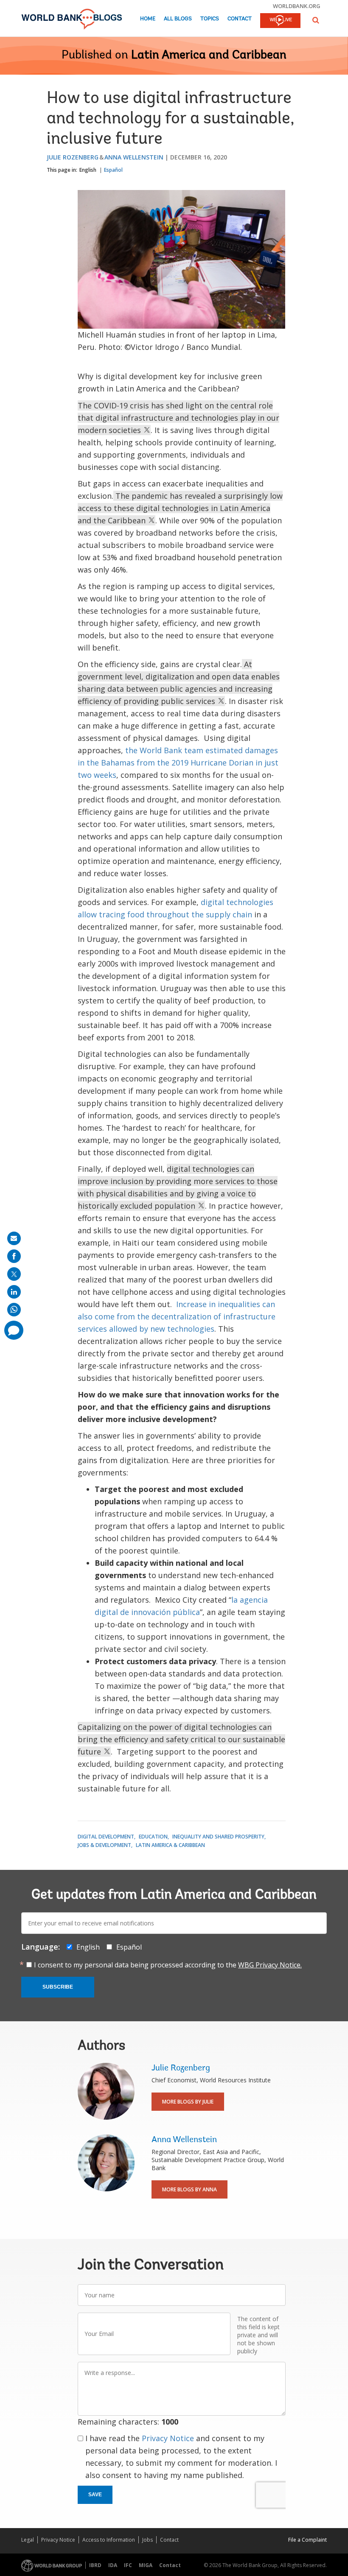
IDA (113, 2565)
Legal (28, 2540)
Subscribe (58, 1987)
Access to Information (109, 2540)
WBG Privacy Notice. (270, 1965)
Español (113, 170)
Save (95, 2495)
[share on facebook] (14, 1256)
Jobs (147, 2540)
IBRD (95, 2565)
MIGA (146, 2565)
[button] (316, 20)
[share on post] (14, 1274)
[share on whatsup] (14, 1310)
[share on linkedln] (14, 1292)
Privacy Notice (168, 2438)
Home (148, 19)
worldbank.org (297, 6)
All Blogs (178, 19)
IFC (128, 2565)
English (88, 170)
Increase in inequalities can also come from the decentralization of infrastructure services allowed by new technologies (177, 1316)
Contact (240, 19)
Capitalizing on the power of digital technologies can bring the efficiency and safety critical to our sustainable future (181, 1739)
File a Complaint (307, 2540)
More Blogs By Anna (189, 2189)
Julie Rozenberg (73, 157)
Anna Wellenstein (134, 157)
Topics (210, 19)
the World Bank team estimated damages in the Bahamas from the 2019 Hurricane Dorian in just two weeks (178, 763)
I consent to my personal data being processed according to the (168, 1965)
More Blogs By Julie (188, 2102)
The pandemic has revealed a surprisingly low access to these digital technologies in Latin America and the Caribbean (180, 508)
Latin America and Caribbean (209, 56)
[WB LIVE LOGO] (280, 21)
